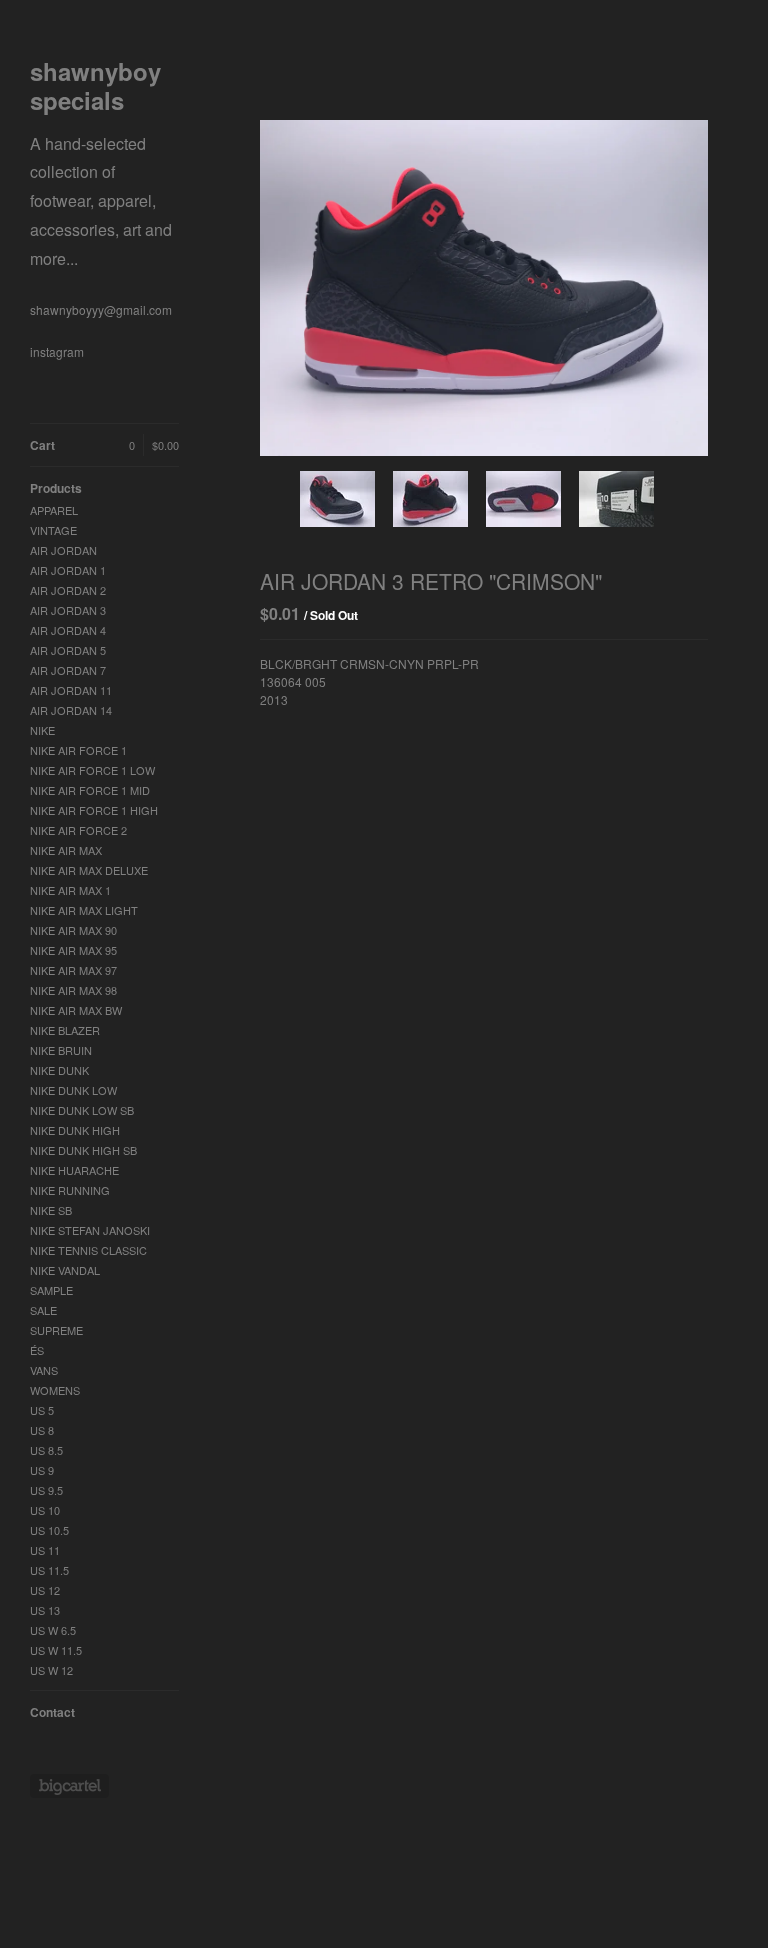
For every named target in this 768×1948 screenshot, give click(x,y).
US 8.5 (46, 1450)
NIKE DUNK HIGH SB (83, 1150)
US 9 (42, 1470)
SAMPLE (51, 1290)
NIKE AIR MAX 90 (73, 930)
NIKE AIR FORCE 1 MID (90, 790)
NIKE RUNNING (70, 1190)
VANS (44, 1370)
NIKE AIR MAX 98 (73, 990)
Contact (52, 1712)
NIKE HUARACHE (74, 1170)
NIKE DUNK (59, 1070)
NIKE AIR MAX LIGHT (84, 910)
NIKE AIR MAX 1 (70, 890)
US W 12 (51, 1670)
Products (56, 488)
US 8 (42, 1430)
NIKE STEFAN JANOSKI (90, 1230)
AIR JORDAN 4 (68, 630)
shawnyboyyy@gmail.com (101, 309)
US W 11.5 (56, 1650)
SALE (43, 1310)
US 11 (45, 1550)
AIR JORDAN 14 (71, 710)
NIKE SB (51, 1210)
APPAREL (54, 510)
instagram (57, 351)
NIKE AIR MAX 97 (73, 970)
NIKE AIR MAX (66, 850)
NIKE (42, 730)
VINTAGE (53, 530)
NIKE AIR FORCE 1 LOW (92, 770)
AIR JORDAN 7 (68, 670)
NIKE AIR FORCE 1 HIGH (94, 810)
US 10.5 (49, 1530)
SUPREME (56, 1330)
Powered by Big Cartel (69, 1786)
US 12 (45, 1590)
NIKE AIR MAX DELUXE (89, 870)
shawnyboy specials (101, 163)
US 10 (45, 1510)
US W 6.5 (53, 1630)
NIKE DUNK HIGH (75, 1130)
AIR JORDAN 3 (68, 610)
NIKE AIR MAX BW (76, 1010)
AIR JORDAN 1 (68, 570)
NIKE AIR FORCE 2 (78, 830)
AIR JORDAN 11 (71, 690)
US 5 (42, 1410)
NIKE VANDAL (65, 1270)
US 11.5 (49, 1570)
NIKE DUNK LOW (73, 1090)
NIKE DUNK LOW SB (82, 1110)
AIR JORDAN (63, 550)
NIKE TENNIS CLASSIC (88, 1250)
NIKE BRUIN (61, 1050)
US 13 (45, 1610)
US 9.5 (46, 1490)
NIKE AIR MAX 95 (73, 950)
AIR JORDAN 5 (68, 650)
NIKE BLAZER (65, 1030)
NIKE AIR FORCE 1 (78, 750)
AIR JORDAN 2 (68, 590)
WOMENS (55, 1390)
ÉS (37, 1350)
